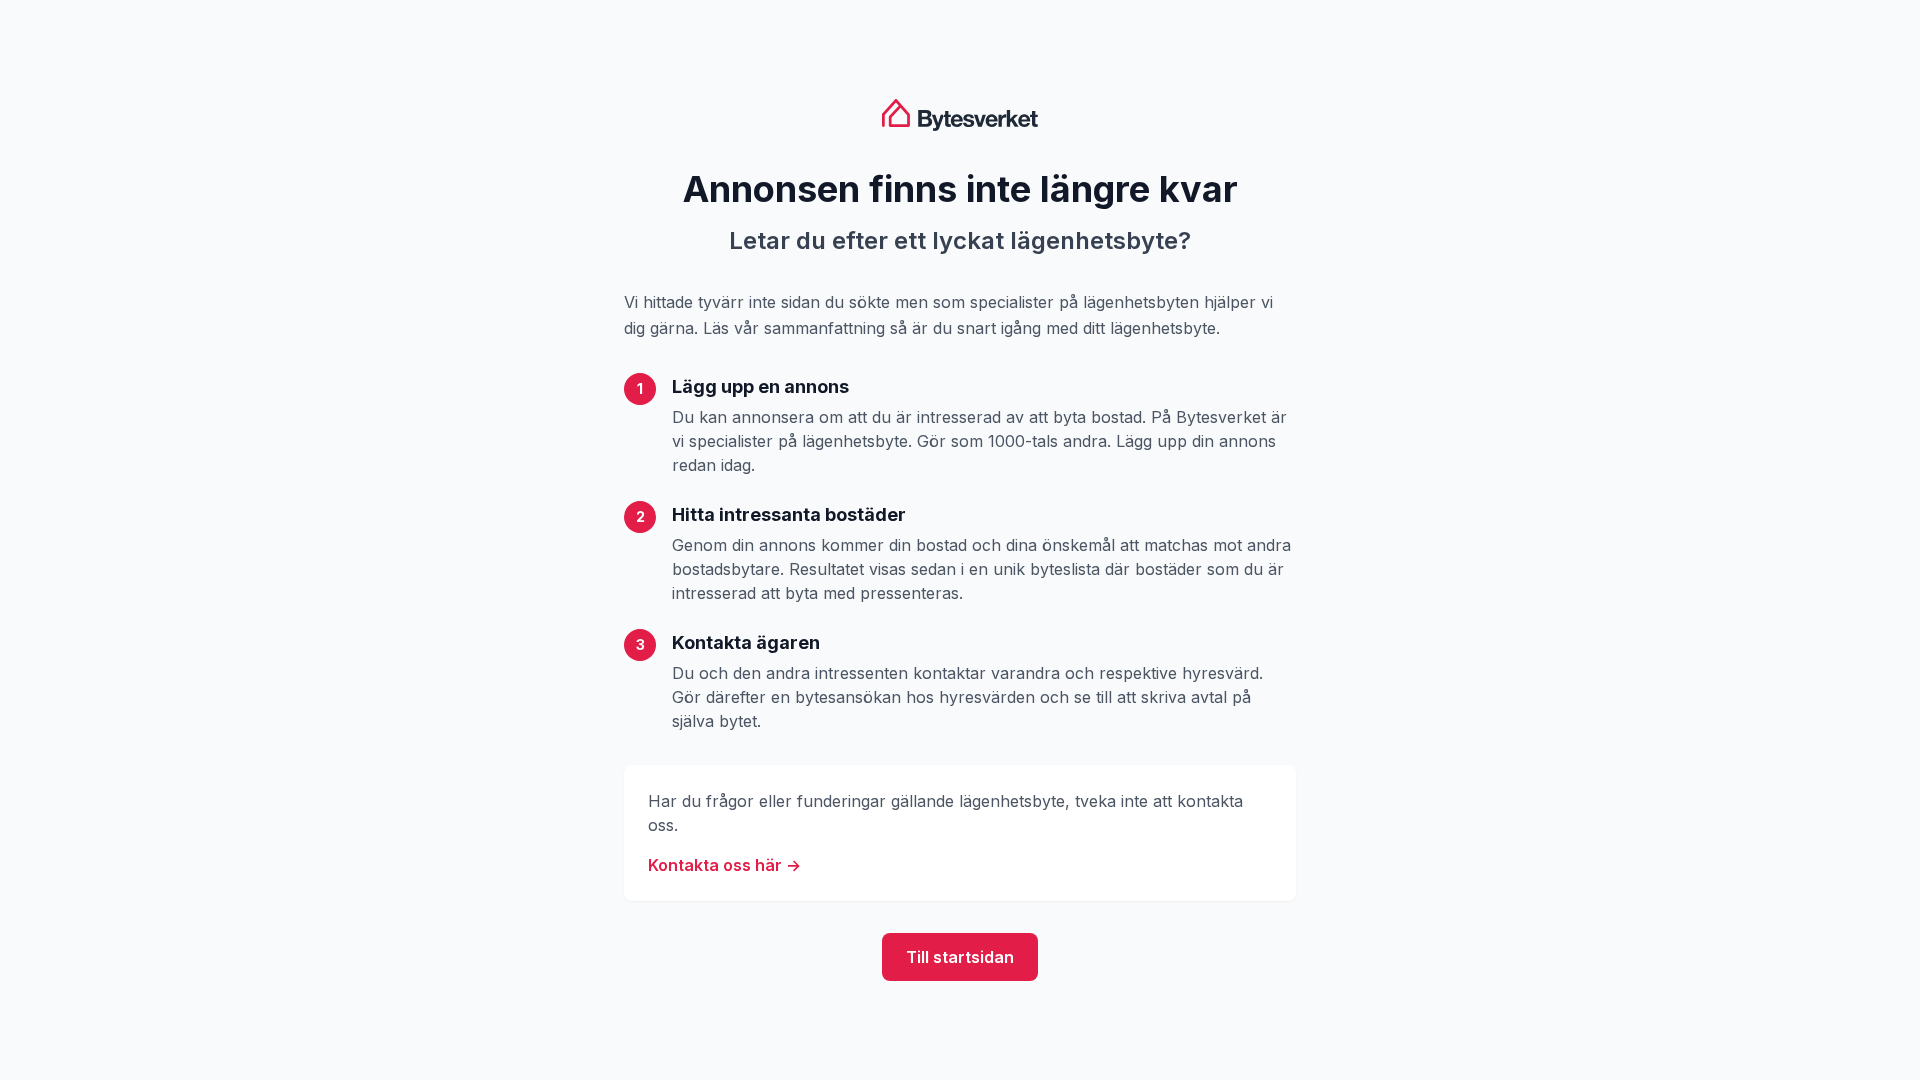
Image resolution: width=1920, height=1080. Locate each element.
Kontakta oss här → (724, 865)
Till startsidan (960, 957)
